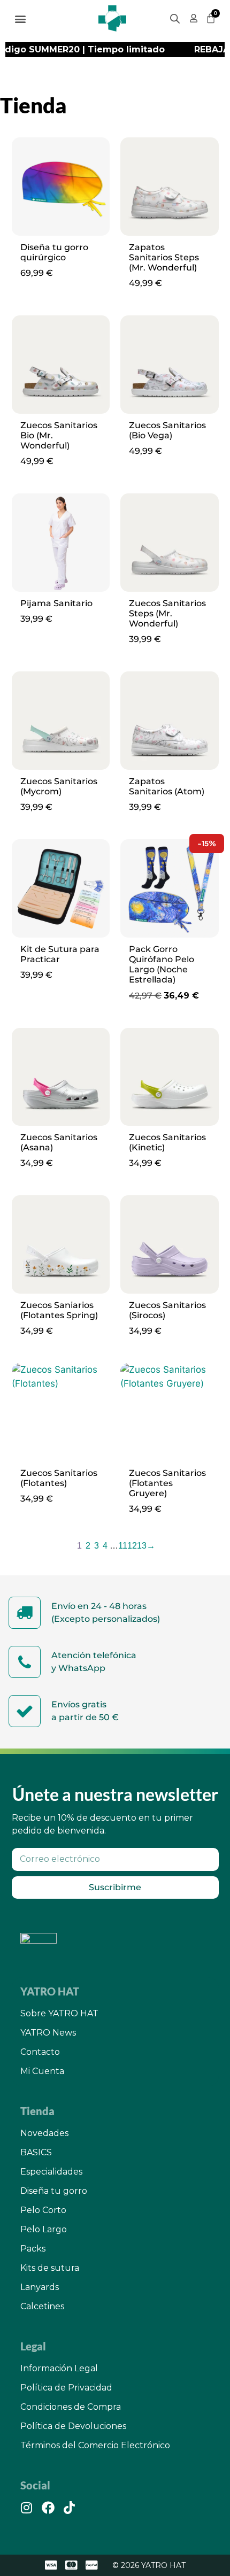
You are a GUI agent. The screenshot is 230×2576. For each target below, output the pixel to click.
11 (123, 1546)
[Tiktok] (70, 2508)
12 (132, 1546)
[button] (21, 18)
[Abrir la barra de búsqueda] (175, 19)
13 (142, 1546)
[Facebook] (48, 2508)
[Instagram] (27, 2508)
